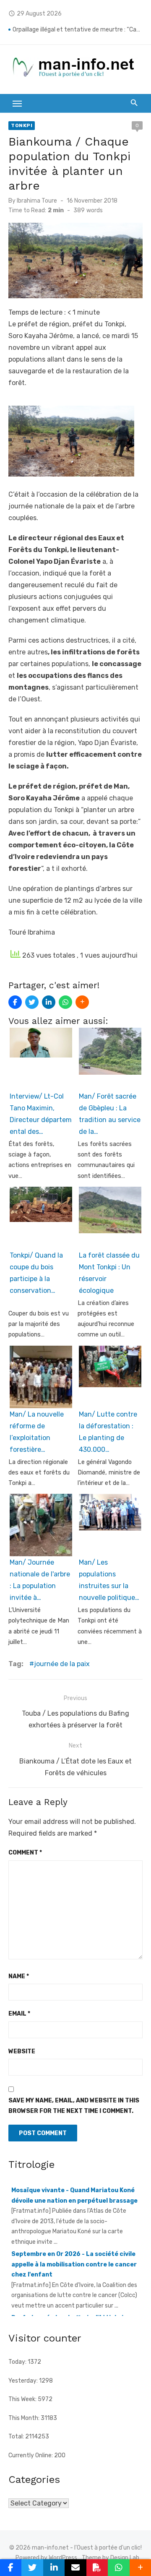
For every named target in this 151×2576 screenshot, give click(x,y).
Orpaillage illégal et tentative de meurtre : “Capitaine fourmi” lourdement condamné (78, 30)
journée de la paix (62, 1664)
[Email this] (75, 2568)
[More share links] (82, 1002)
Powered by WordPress (46, 2558)
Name (19, 1976)
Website (22, 2051)
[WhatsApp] (65, 1002)
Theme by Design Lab (111, 2558)
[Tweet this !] (32, 1002)
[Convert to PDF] (97, 2568)
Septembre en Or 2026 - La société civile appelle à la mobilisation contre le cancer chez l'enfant (74, 2243)
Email (19, 2014)
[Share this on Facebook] (15, 1002)
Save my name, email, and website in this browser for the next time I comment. (74, 2106)
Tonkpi (22, 125)
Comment (25, 1853)
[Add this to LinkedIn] (49, 1002)
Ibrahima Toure (37, 201)
